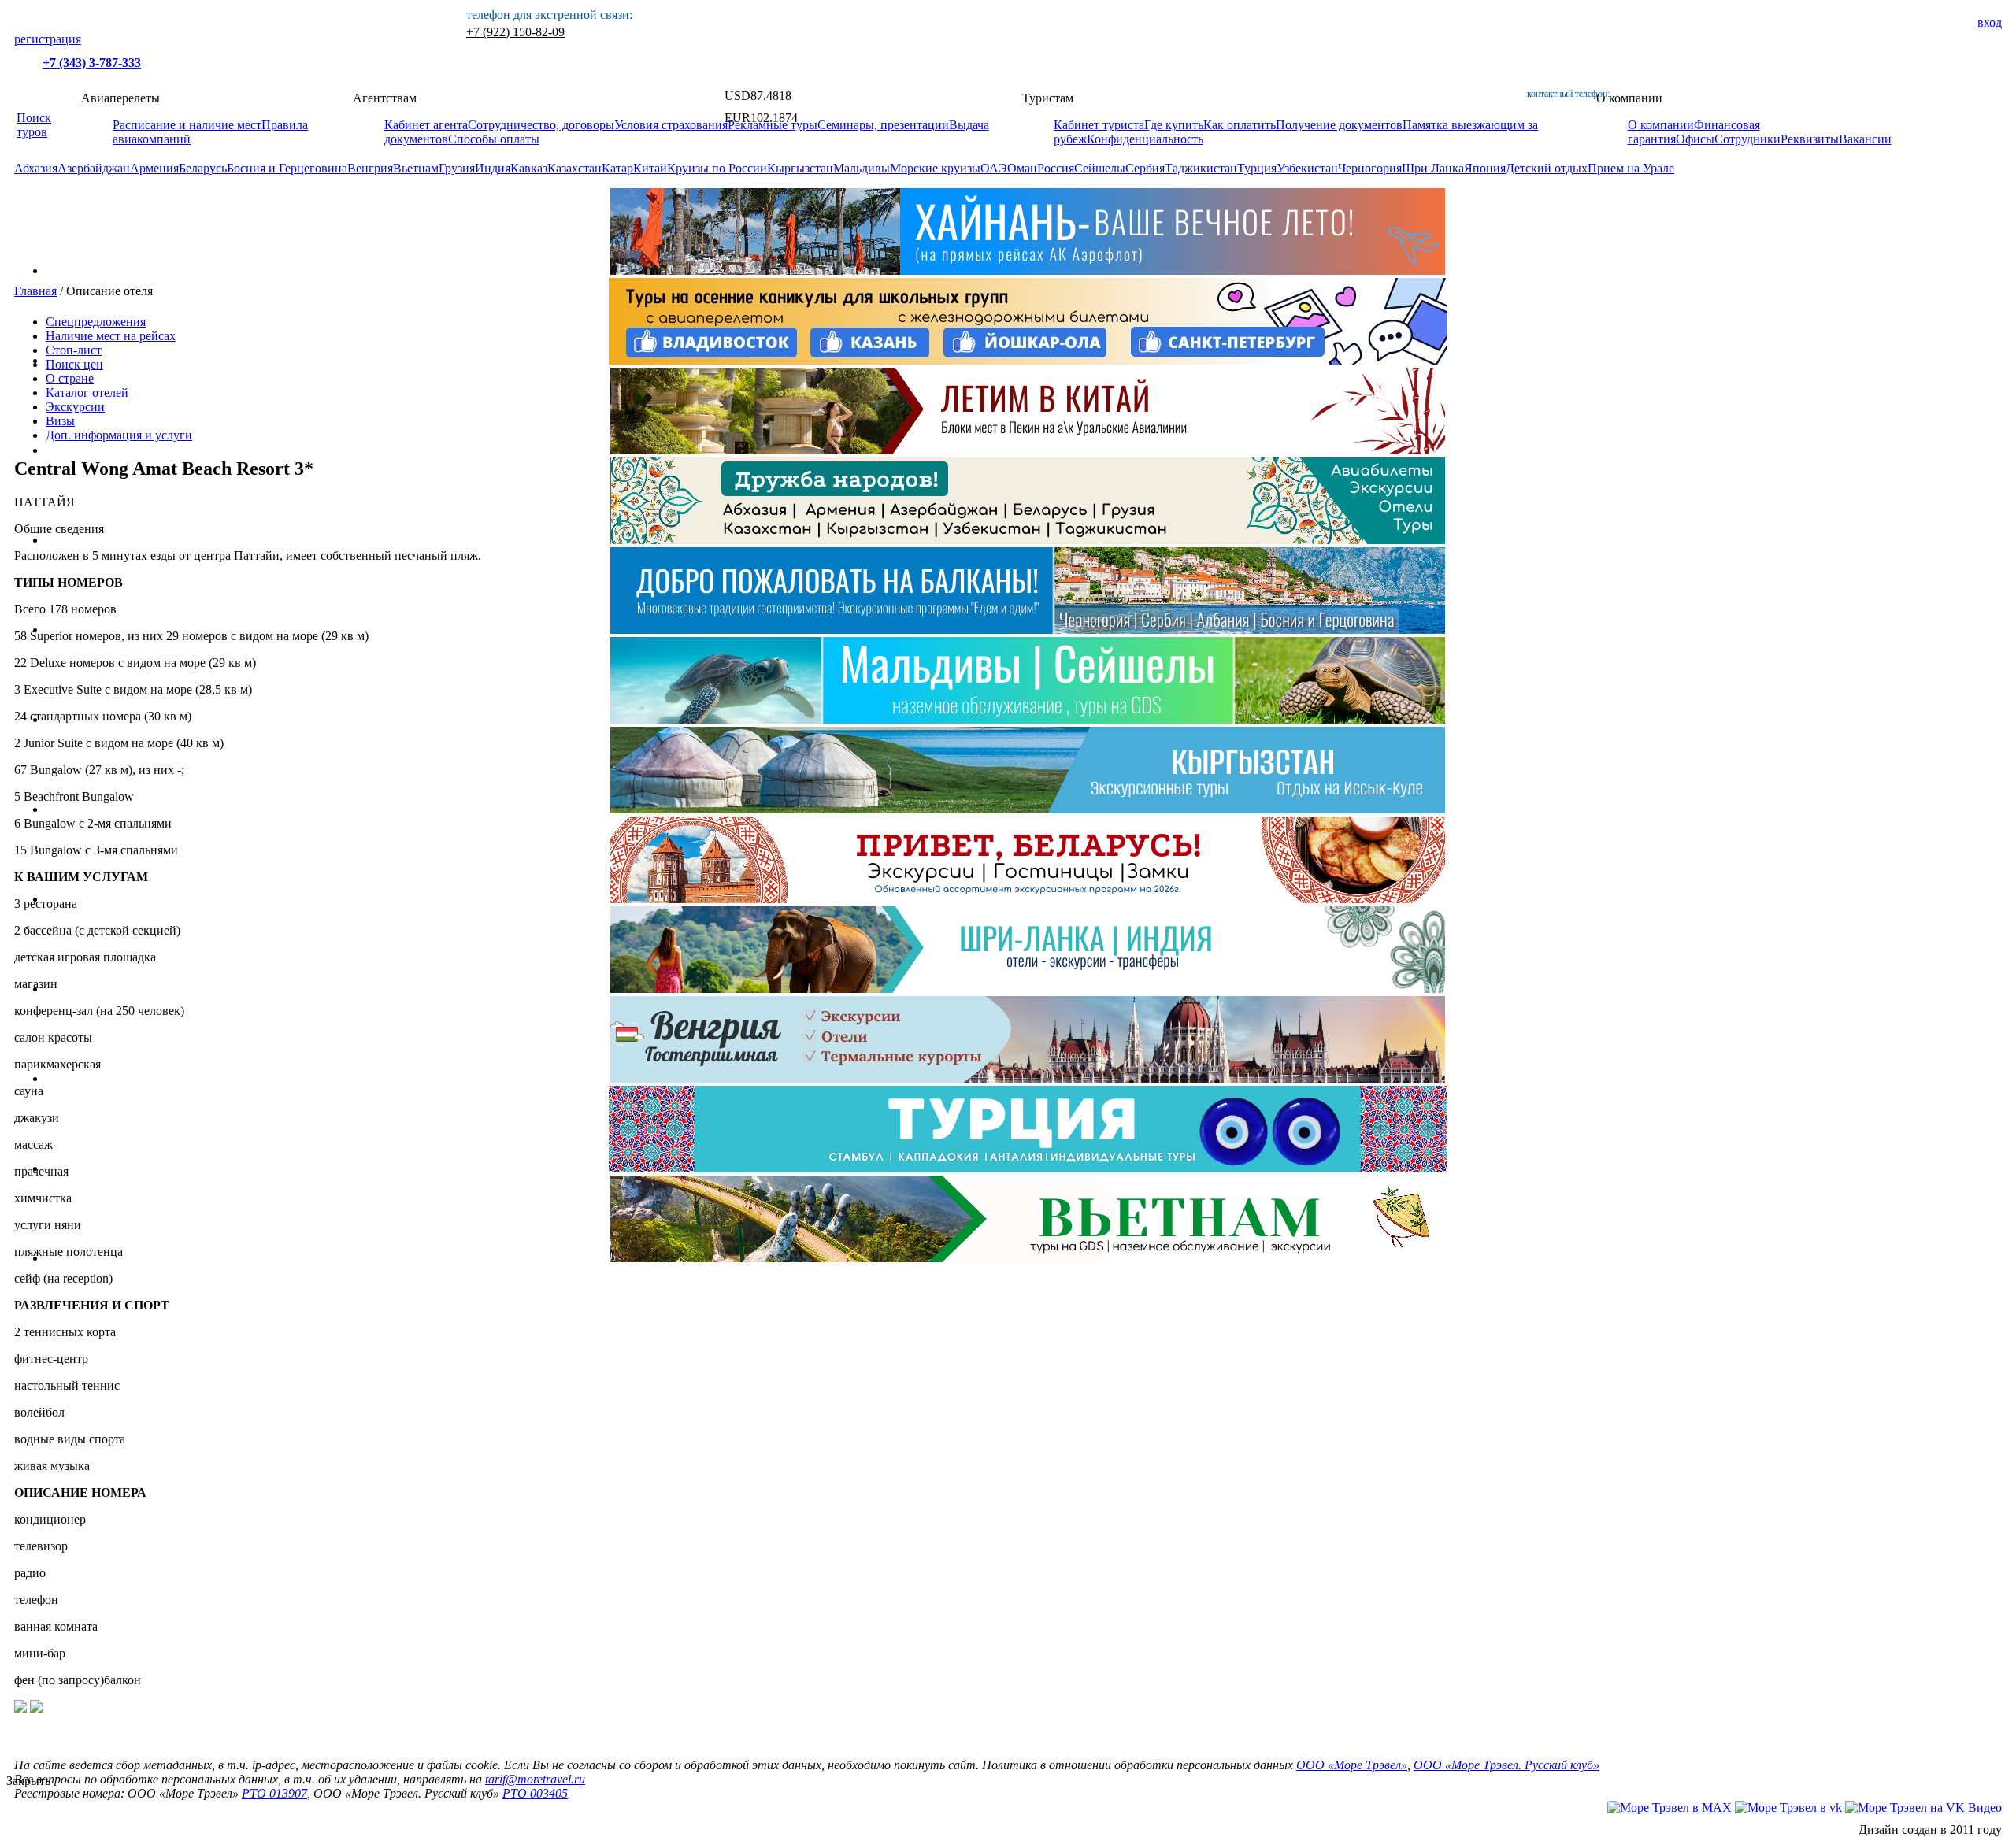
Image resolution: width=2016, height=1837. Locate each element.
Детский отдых (1547, 168)
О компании (1661, 125)
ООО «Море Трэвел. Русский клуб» (1506, 1765)
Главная (35, 291)
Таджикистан (1201, 168)
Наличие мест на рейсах (111, 336)
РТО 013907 (274, 1793)
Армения (154, 168)
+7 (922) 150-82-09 (515, 32)
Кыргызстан (800, 168)
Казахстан (574, 168)
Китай (650, 168)
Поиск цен (74, 364)
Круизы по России (717, 168)
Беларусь (203, 168)
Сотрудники (1747, 139)
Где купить (1174, 125)
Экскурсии (75, 407)
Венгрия (370, 168)
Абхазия (36, 168)
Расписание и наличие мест (187, 125)
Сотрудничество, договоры (541, 125)
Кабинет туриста (1099, 125)
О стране (70, 378)
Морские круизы (935, 168)
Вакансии (1865, 139)
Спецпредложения (96, 322)
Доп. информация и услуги (119, 435)
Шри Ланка (1433, 168)
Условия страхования (671, 125)
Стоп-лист (74, 350)
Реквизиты (1810, 139)
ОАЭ (994, 168)
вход (1990, 22)
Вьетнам (416, 168)
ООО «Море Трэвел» (1352, 1765)
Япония (1485, 168)
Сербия (1145, 168)
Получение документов (1339, 125)
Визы (60, 421)
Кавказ (529, 168)
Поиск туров (34, 125)
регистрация (48, 39)
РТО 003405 (535, 1793)
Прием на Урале (1631, 168)
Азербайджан (94, 168)
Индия (493, 168)
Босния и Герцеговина (287, 168)
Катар (617, 168)
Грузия (457, 168)
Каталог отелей (87, 393)
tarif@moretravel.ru (535, 1779)
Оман (1022, 168)
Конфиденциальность (1145, 139)
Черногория (1370, 168)
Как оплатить (1240, 125)
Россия (1056, 168)
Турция (1257, 168)
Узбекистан (1307, 168)
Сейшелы (1100, 168)
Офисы (1695, 139)
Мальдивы (862, 168)
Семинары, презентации (883, 125)
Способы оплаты (494, 139)
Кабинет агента (426, 125)
